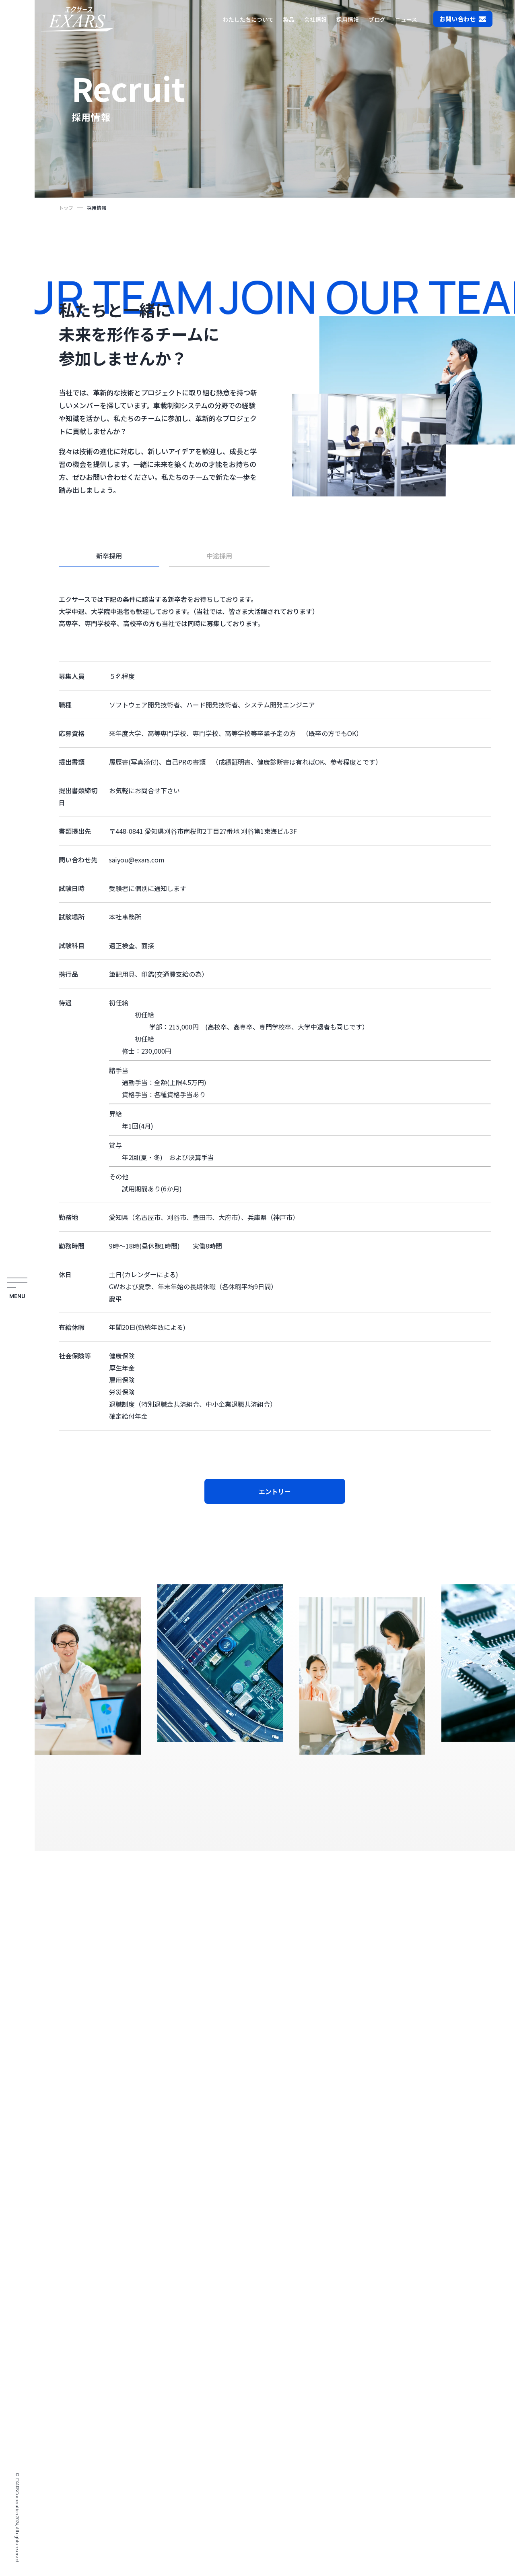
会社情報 (315, 19)
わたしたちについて (248, 19)
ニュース (406, 19)
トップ (66, 208)
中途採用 (219, 556)
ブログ (377, 19)
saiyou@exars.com (137, 860)
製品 (289, 19)
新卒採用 (109, 556)
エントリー (275, 1491)
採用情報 (348, 19)
